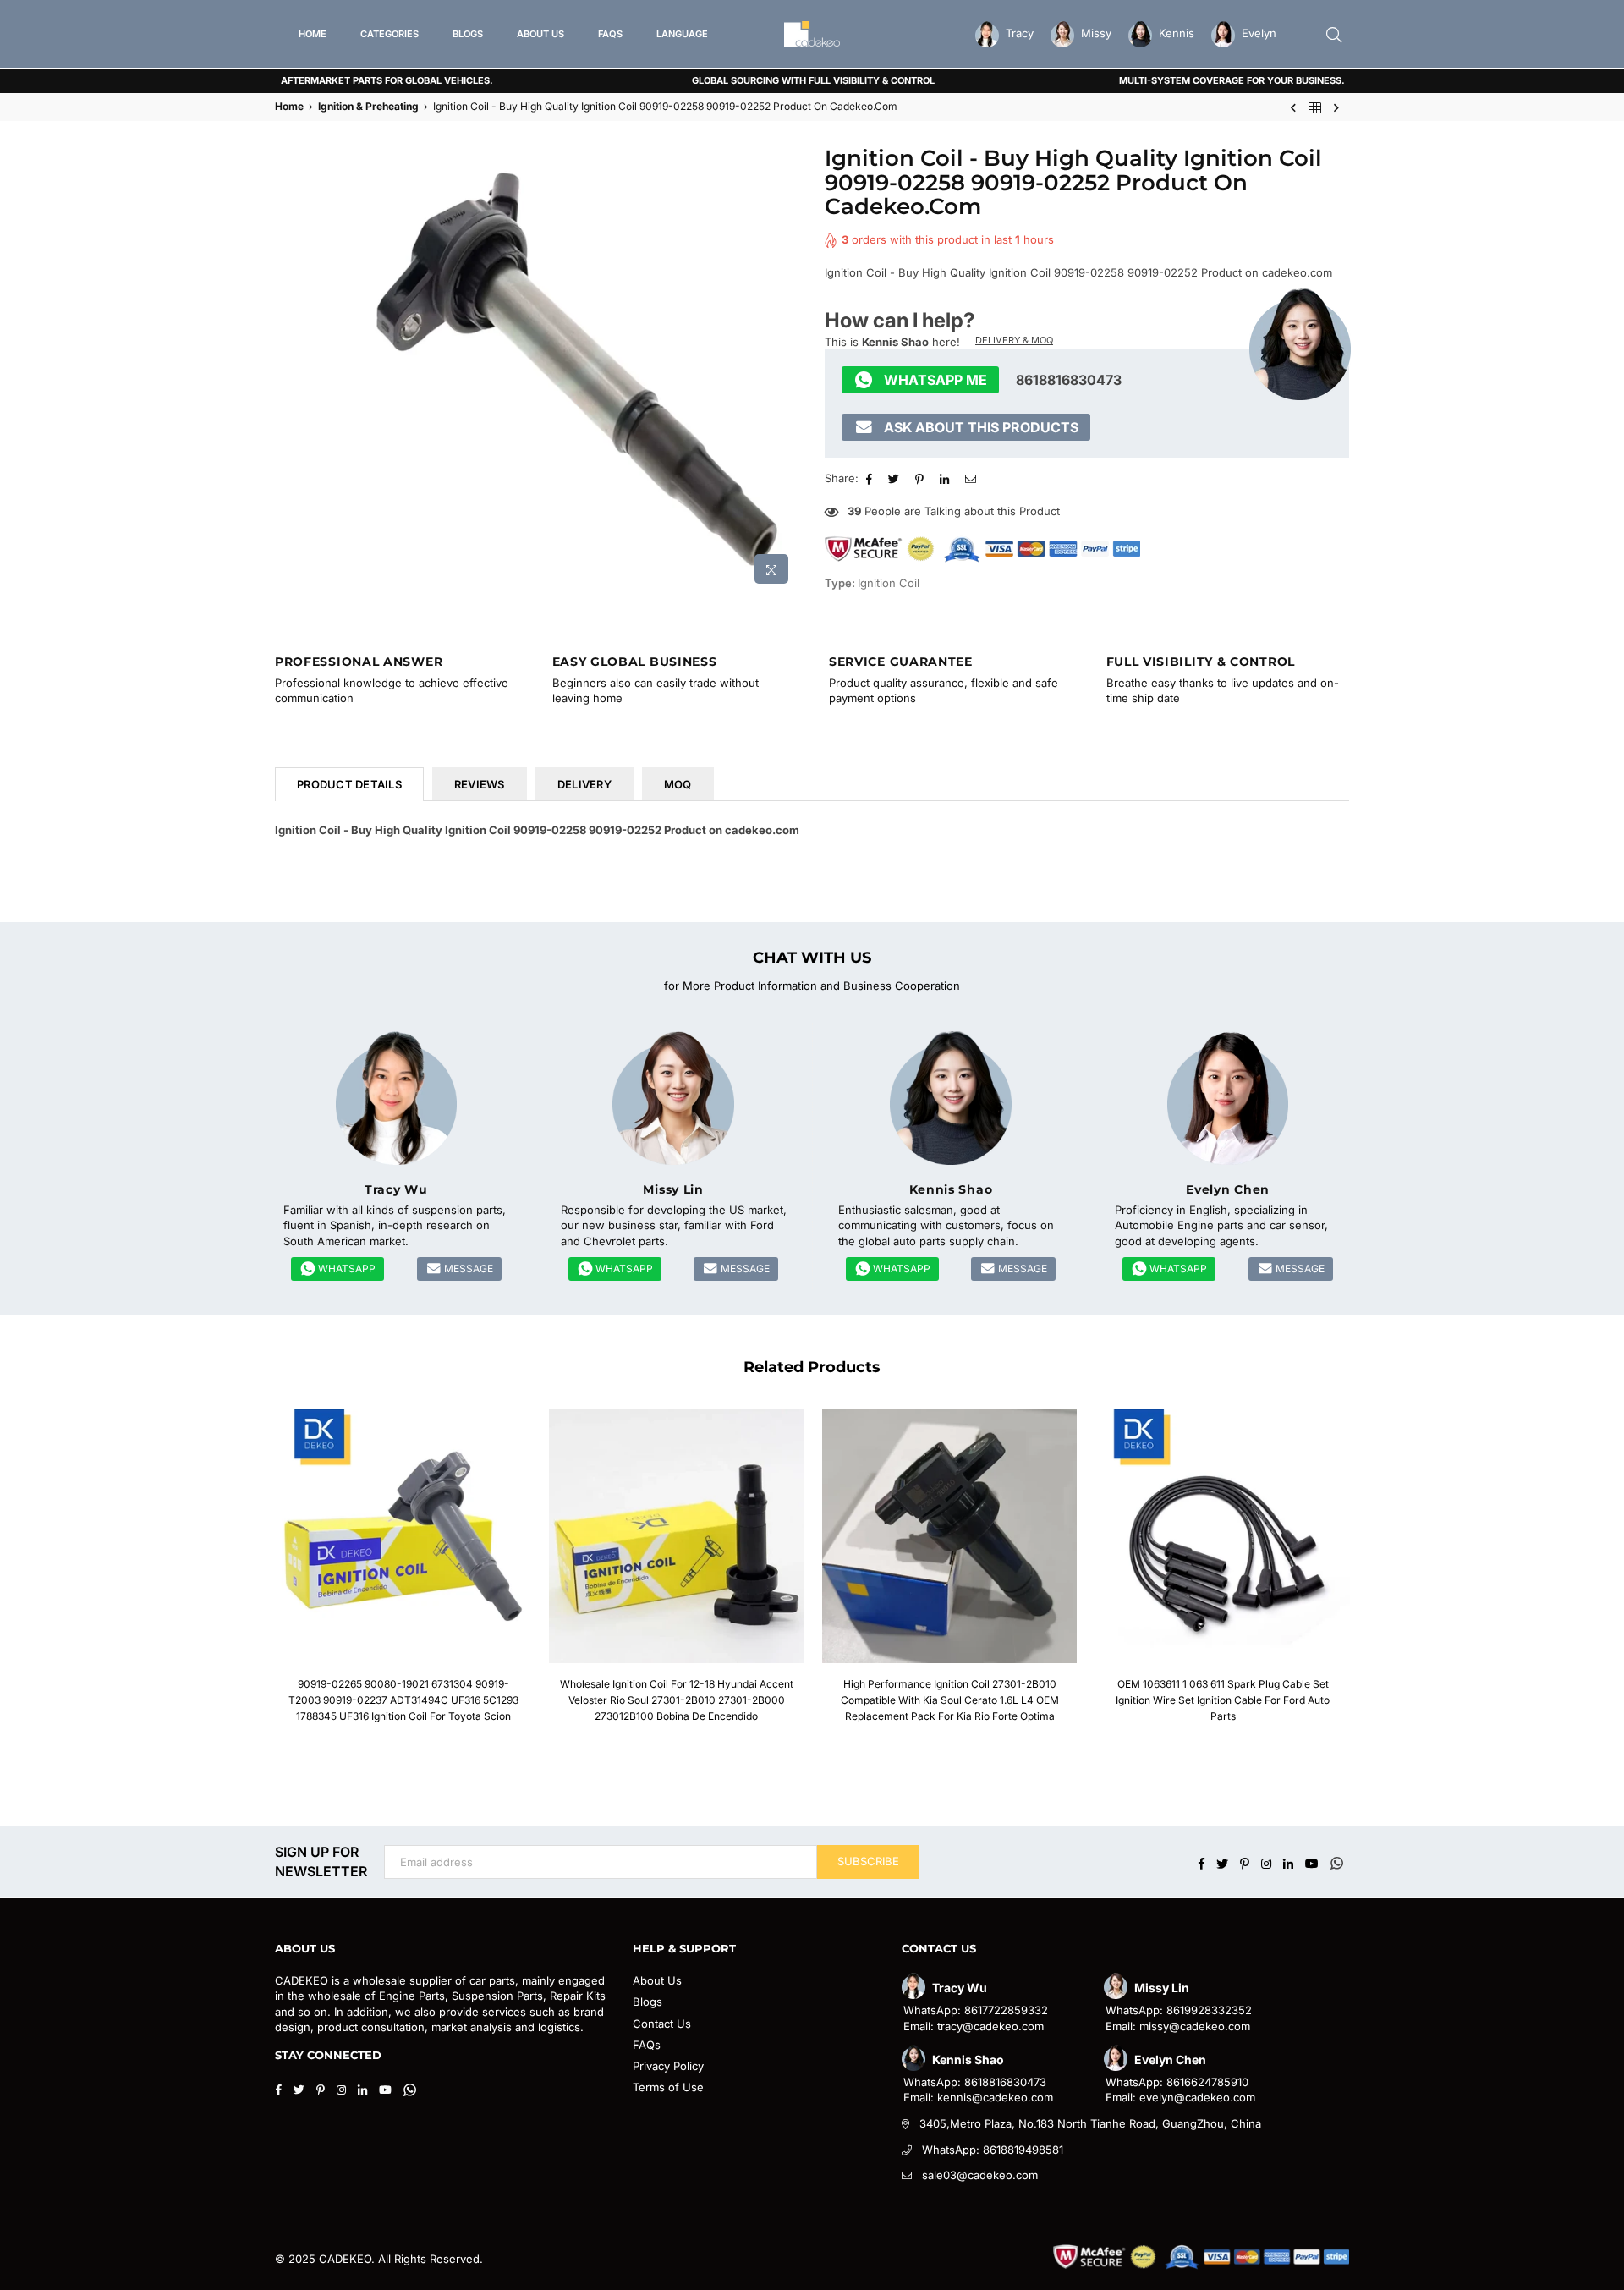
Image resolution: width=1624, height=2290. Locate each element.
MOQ (678, 784)
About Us (657, 1980)
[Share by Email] (973, 478)
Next (1377, 1575)
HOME (313, 34)
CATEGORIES (390, 34)
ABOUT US (540, 34)
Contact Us (662, 2024)
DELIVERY (584, 784)
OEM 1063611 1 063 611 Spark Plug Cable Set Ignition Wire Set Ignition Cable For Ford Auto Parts (1223, 1700)
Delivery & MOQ (1014, 340)
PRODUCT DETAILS (349, 784)
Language (682, 34)
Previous (247, 1575)
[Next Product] (1336, 107)
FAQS (610, 34)
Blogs (647, 2002)
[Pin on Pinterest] (922, 478)
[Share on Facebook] (871, 478)
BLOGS (468, 34)
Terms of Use (668, 2087)
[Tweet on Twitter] (896, 478)
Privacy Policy (668, 2066)
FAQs (647, 2045)
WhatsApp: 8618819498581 (993, 2150)
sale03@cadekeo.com (980, 2175)
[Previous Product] (1293, 107)
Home (289, 106)
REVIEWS (480, 784)
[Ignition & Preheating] (1315, 107)
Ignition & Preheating (368, 106)
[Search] (1334, 34)
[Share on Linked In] (946, 478)
